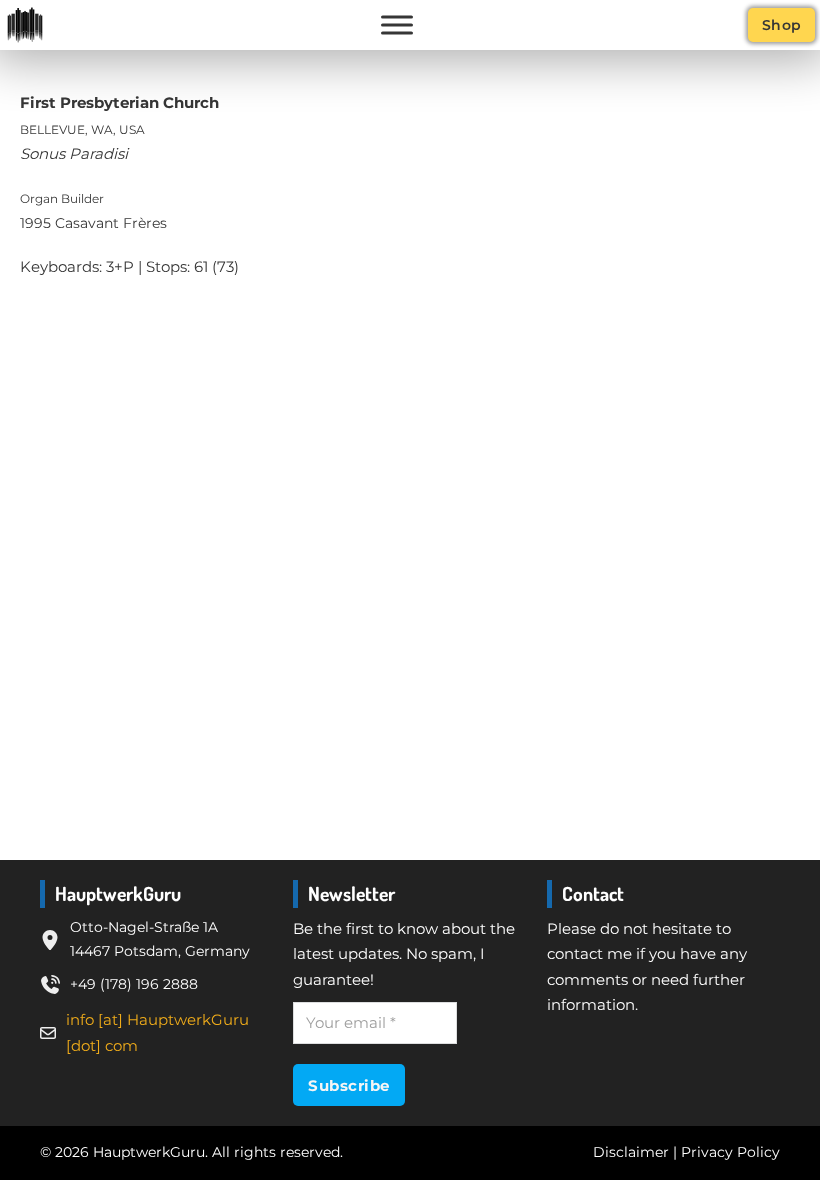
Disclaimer (631, 1152)
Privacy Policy (730, 1152)
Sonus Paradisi (74, 153)
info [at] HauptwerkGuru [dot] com (157, 1032)
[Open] (397, 24)
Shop (782, 25)
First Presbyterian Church (119, 102)
